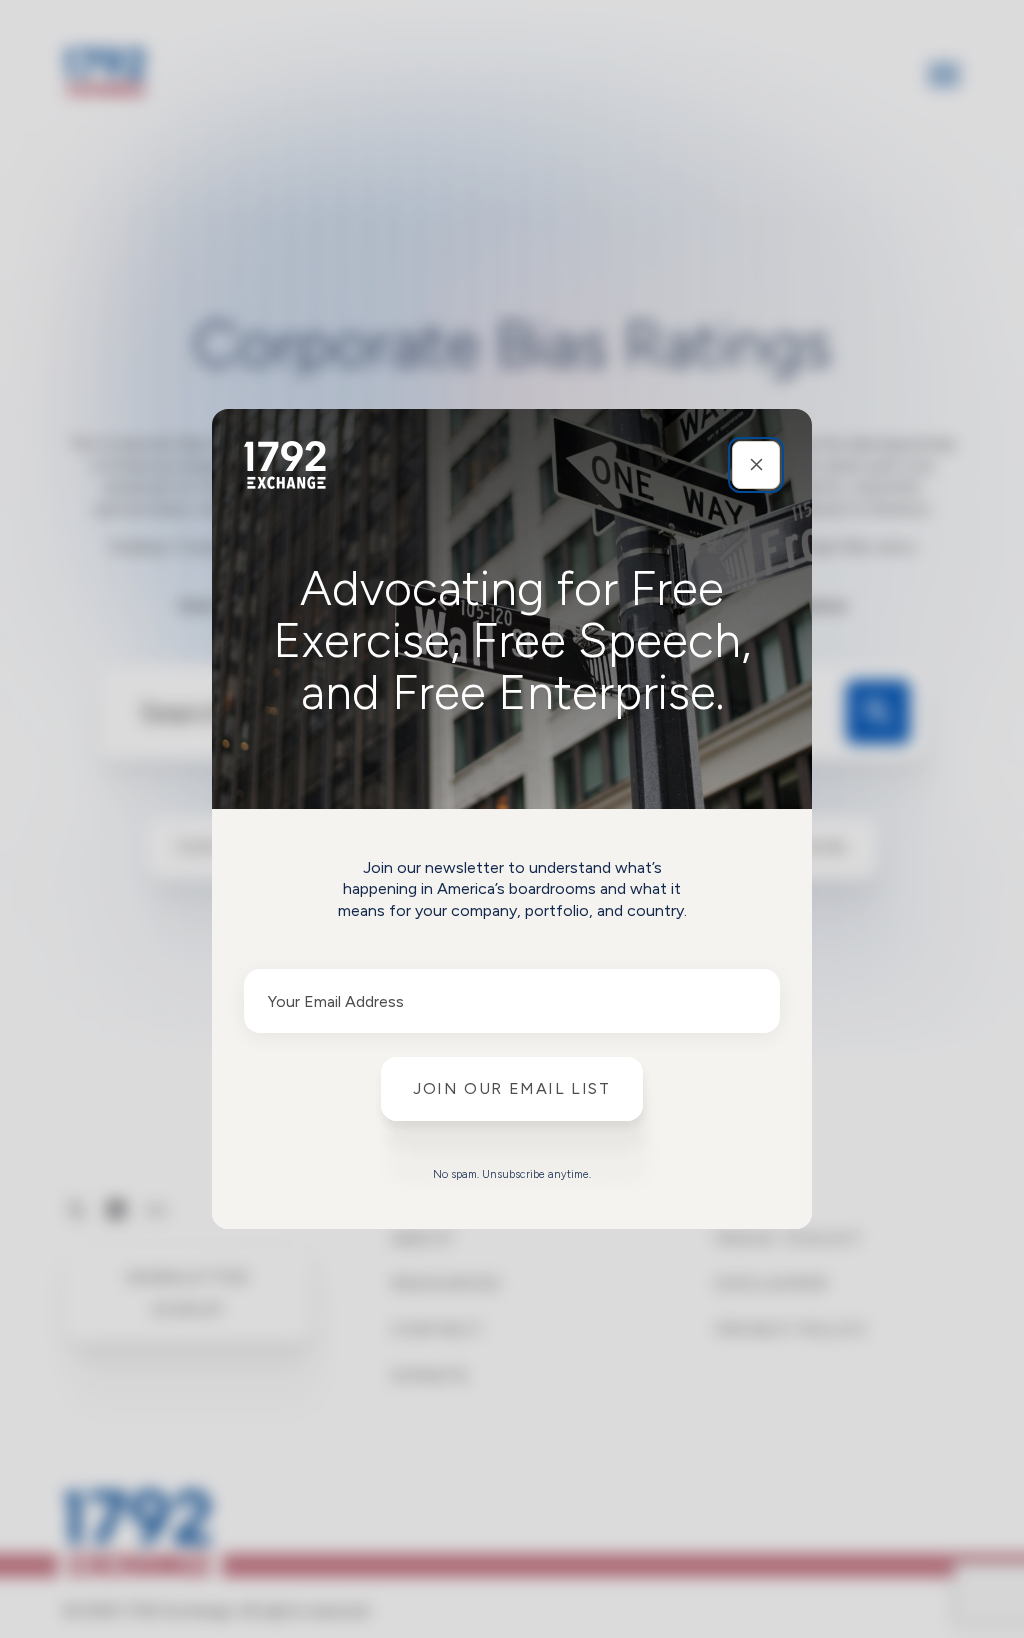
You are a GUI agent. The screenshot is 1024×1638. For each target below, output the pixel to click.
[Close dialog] (756, 465)
